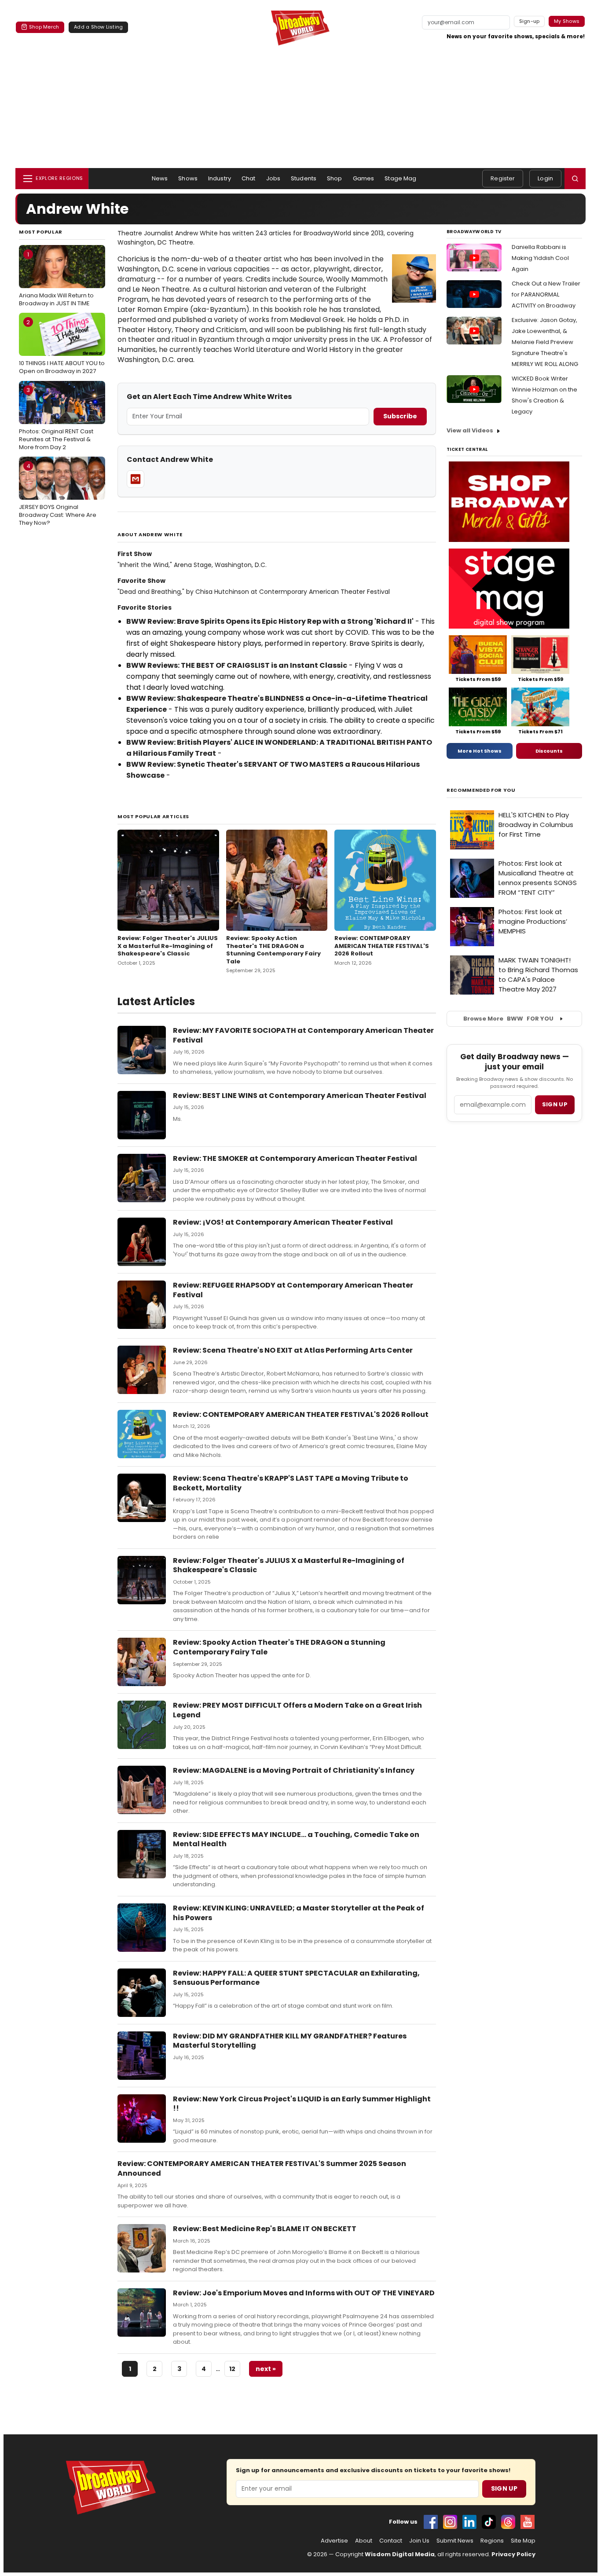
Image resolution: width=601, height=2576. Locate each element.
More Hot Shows (480, 751)
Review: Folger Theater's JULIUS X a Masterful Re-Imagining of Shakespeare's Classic (168, 946)
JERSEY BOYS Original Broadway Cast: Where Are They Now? (58, 494)
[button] (575, 179)
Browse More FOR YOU (508, 1019)
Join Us (419, 2541)
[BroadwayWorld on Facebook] (431, 2522)
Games (364, 178)
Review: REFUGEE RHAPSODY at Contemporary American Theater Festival (293, 1290)
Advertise (334, 2541)
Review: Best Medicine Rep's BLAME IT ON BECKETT (265, 2229)
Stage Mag (400, 178)
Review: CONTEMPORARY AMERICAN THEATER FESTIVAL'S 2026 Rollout (382, 946)
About (364, 2541)
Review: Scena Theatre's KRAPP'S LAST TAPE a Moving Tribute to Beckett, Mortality (291, 1483)
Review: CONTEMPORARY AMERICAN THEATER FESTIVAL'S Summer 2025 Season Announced (262, 2168)
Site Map (523, 2541)
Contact (391, 2541)
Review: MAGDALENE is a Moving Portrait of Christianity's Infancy (294, 1770)
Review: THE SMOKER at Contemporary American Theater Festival (295, 1158)
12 (232, 2369)
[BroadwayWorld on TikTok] (489, 2522)
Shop (335, 178)
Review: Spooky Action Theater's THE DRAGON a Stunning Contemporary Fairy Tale (273, 950)
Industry (220, 178)
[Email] (136, 479)
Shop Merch (44, 27)
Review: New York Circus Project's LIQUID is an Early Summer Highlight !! (302, 2104)
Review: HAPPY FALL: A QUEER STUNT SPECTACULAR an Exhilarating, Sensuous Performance (296, 1978)
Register (503, 178)
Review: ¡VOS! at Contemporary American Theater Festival (283, 1222)
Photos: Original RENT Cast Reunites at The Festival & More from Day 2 (56, 418)
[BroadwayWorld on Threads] (508, 2522)
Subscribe (400, 416)
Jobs (273, 178)
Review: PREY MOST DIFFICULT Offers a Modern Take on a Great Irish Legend (297, 1710)
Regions (492, 2541)
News (160, 178)
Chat (249, 178)
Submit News (455, 2541)
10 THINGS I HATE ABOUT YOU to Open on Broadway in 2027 (62, 347)
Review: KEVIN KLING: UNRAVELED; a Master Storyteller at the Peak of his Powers (299, 1913)
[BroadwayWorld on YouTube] (528, 2522)
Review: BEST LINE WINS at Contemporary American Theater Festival (300, 1096)
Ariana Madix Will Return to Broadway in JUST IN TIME (56, 279)
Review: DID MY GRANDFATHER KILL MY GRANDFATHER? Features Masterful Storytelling (290, 2041)
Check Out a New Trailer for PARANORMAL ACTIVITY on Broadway (546, 295)
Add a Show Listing (98, 27)
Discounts (549, 751)
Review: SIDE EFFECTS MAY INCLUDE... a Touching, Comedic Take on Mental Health (296, 1839)
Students (304, 178)
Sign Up (504, 2488)
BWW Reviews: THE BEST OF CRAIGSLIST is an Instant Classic (237, 665)
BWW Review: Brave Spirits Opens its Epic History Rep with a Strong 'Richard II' (270, 621)
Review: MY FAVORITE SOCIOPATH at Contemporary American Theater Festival (303, 1035)
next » (266, 2369)
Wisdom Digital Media (400, 2554)
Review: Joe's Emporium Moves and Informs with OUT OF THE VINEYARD (304, 2293)
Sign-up (530, 21)
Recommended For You (481, 790)
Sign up (555, 1104)
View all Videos (470, 430)
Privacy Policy (513, 2554)
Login (545, 178)
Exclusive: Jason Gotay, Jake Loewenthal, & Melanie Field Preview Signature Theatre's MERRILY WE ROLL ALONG (545, 342)
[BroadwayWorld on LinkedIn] (469, 2522)
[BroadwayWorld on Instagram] (450, 2522)
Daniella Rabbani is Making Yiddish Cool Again (540, 258)
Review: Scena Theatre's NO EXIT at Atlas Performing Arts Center (293, 1350)
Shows (188, 178)
